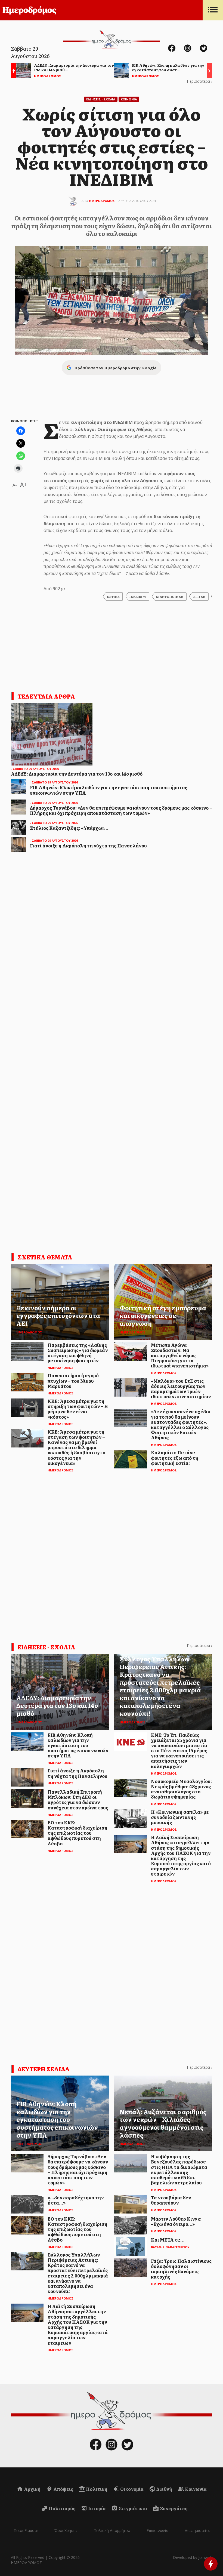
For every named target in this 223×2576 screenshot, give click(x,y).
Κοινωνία (195, 2489)
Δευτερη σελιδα (44, 2069)
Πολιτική (96, 2489)
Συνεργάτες (173, 2508)
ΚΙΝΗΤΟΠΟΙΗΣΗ (170, 597)
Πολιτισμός (62, 2508)
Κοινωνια (129, 99)
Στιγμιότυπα (132, 2508)
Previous (12, 71)
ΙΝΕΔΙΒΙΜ (138, 597)
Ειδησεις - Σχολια (101, 99)
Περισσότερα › (199, 81)
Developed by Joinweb (193, 2557)
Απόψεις (63, 2489)
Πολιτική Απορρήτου (112, 2530)
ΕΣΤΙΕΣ (113, 597)
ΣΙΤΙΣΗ (199, 597)
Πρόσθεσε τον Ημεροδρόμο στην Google (115, 368)
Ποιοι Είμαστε (26, 2530)
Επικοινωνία (157, 2530)
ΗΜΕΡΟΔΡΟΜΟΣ (102, 201)
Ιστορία (97, 2508)
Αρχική (32, 2489)
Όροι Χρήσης (66, 2530)
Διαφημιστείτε (197, 2530)
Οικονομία (131, 2489)
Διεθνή (164, 2489)
